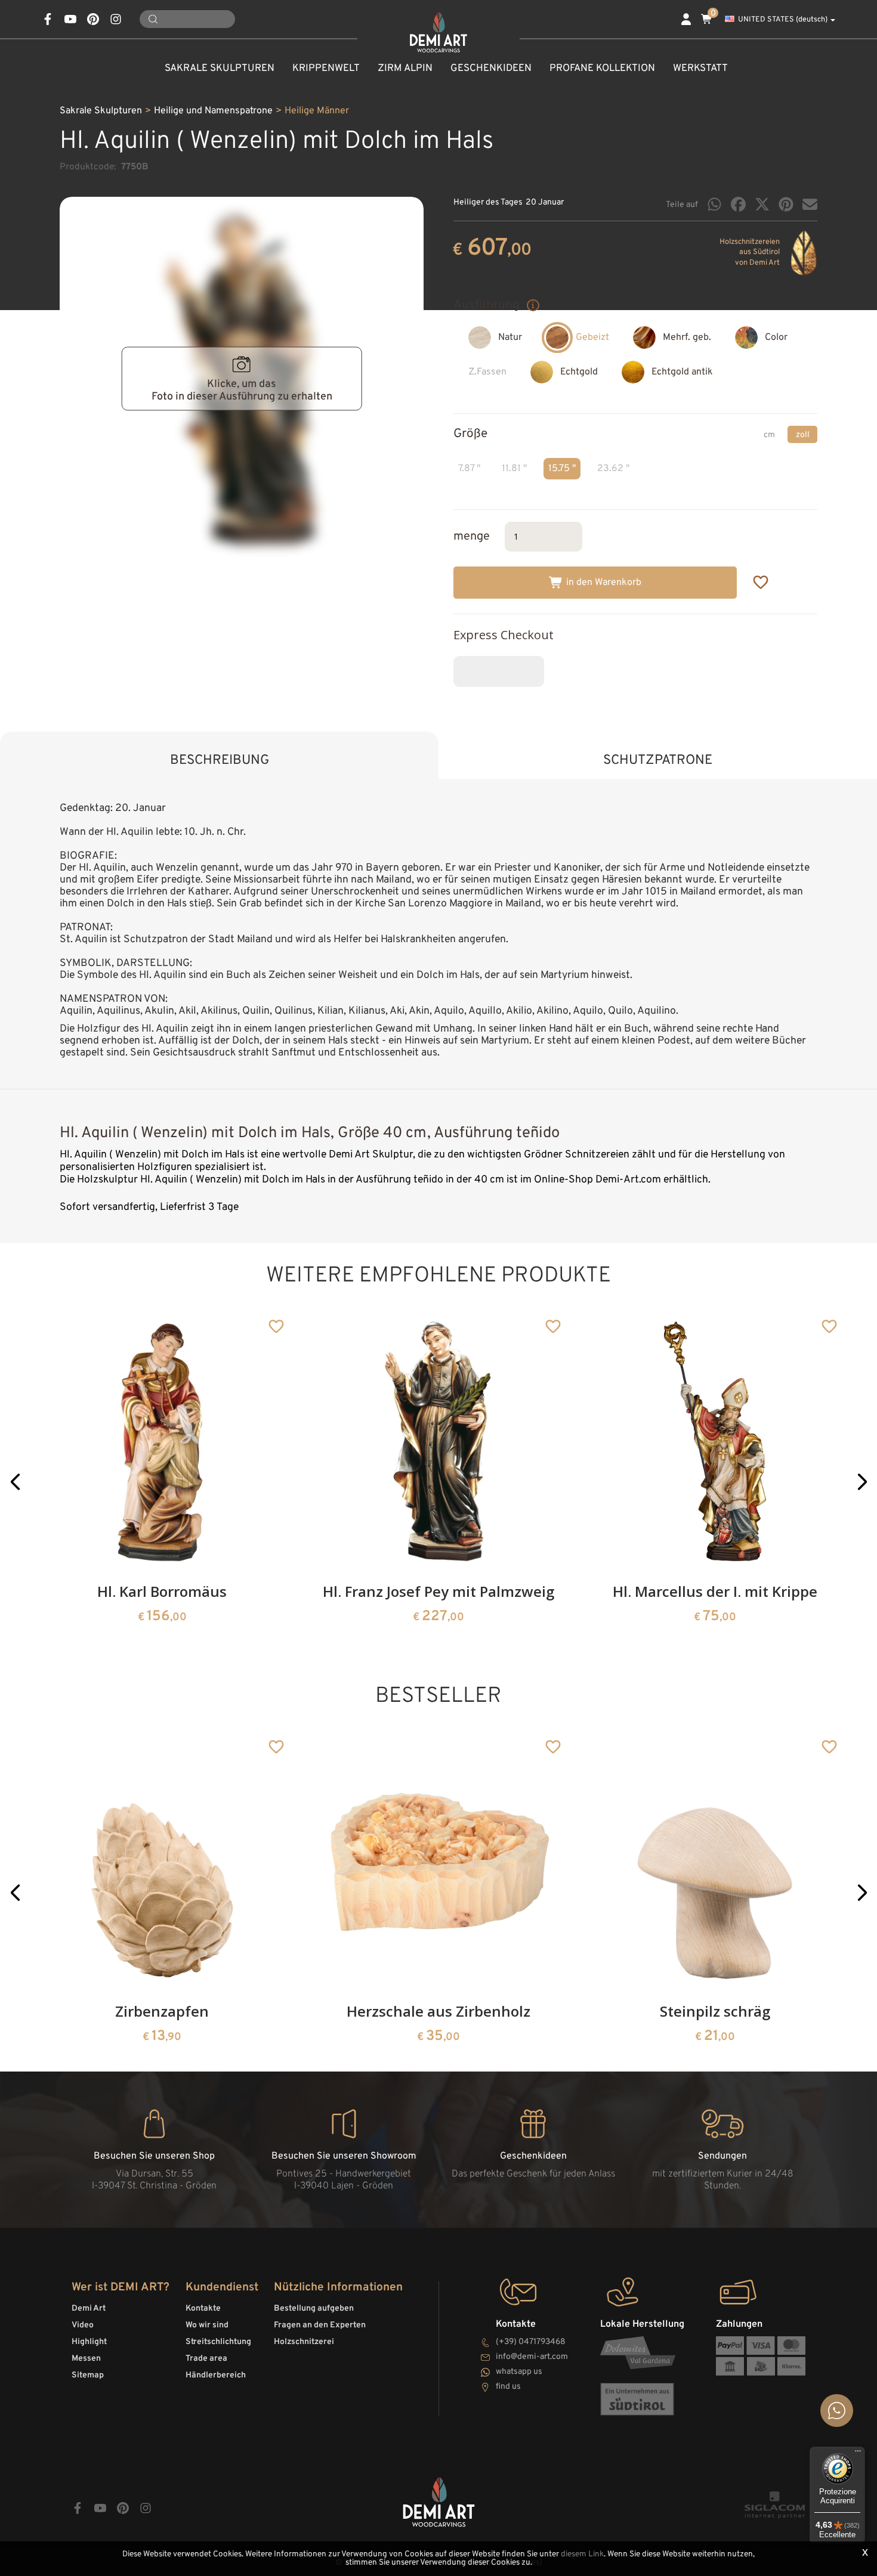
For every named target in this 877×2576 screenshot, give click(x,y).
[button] (15, 1482)
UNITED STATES (783, 20)
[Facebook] (738, 204)
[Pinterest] (786, 204)
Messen (86, 2359)
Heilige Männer (317, 111)
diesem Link (582, 2554)
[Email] (810, 204)
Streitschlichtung (218, 2342)
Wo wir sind (207, 2325)
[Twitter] (762, 204)
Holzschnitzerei (304, 2342)
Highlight (89, 2342)
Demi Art (89, 2309)
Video (83, 2325)
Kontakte (203, 2309)
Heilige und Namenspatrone (213, 111)
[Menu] (858, 2454)
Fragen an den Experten (320, 2325)
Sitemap (88, 2375)
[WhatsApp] (714, 204)
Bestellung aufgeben (314, 2309)
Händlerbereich (216, 2375)
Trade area (206, 2359)
